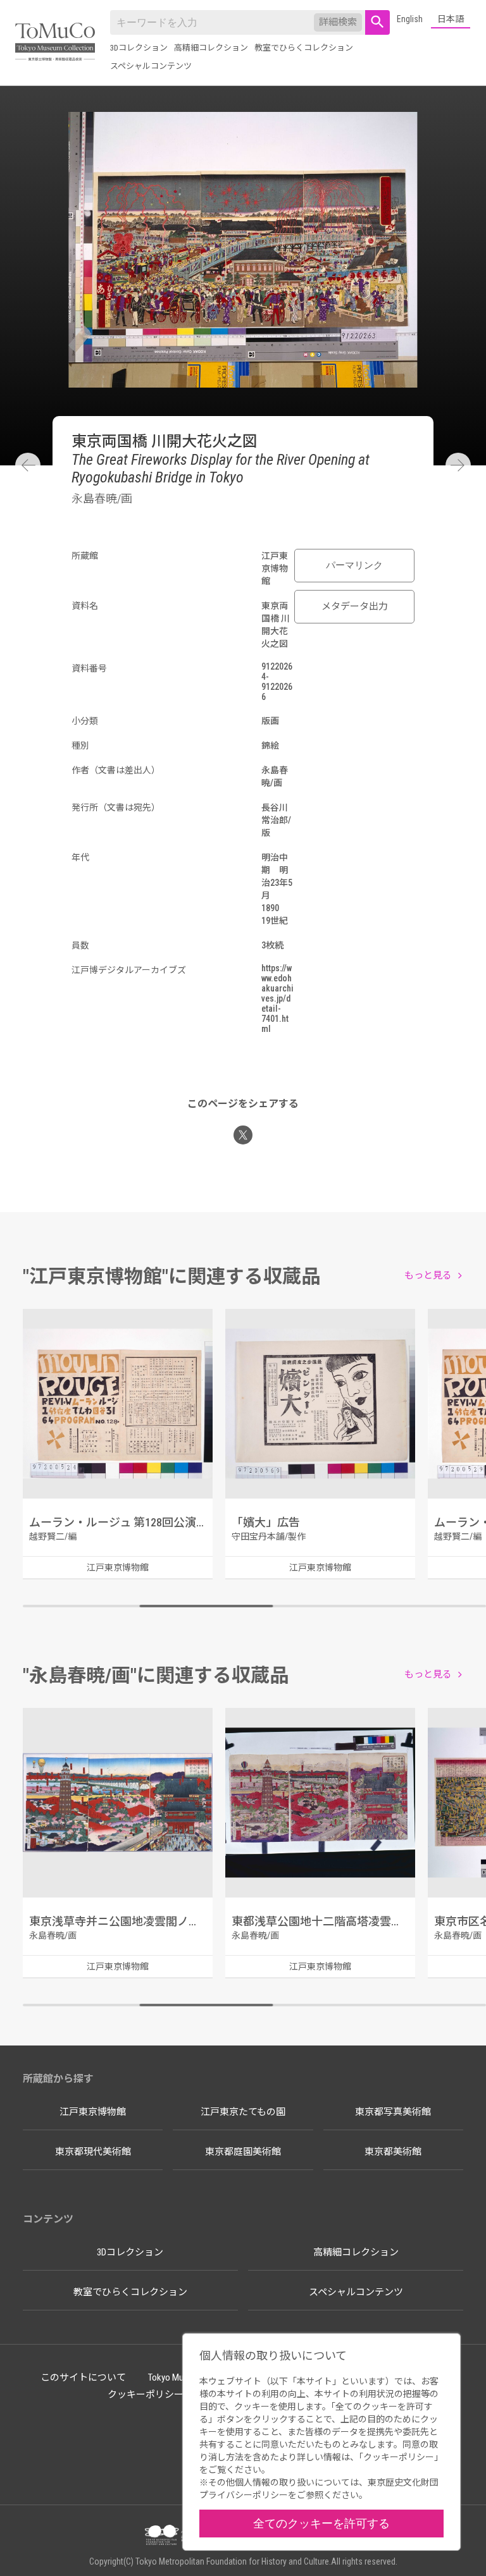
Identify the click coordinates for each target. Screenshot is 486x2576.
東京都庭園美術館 (243, 2152)
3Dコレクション (139, 48)
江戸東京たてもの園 (243, 2112)
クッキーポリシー (146, 2395)
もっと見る (428, 1275)
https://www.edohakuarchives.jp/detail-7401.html (277, 998)
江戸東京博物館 (93, 2112)
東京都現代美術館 (93, 2152)
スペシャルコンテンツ (151, 66)
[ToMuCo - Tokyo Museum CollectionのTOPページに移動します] (55, 43)
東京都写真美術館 (393, 2112)
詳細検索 (338, 22)
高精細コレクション (211, 48)
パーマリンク (354, 565)
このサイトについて (83, 2377)
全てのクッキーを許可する (321, 2523)
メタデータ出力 (355, 606)
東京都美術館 (393, 2152)
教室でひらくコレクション (304, 48)
